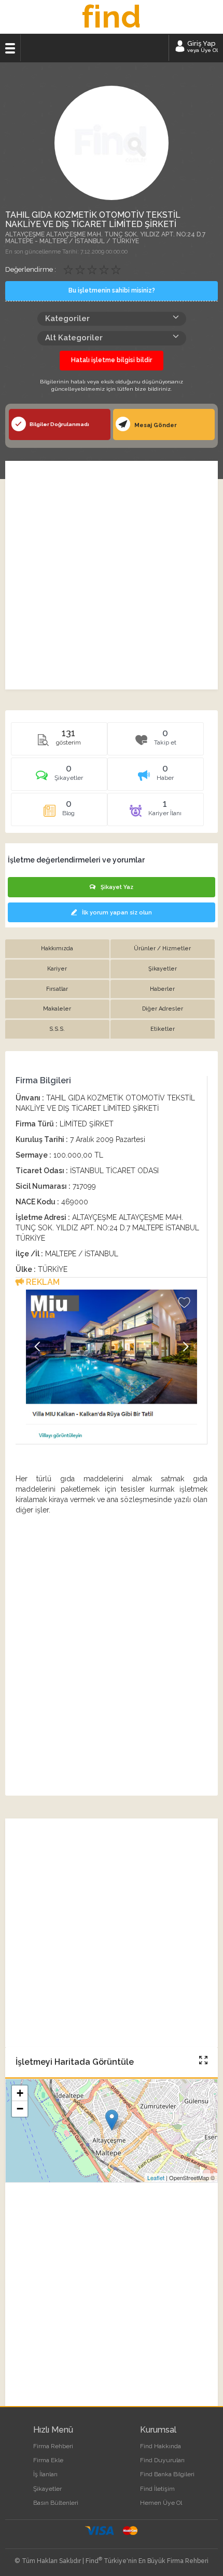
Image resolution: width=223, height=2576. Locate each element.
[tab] (59, 778)
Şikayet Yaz (117, 887)
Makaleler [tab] (57, 1009)
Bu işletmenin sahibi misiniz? (112, 290)
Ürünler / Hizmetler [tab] (162, 948)
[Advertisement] (112, 575)
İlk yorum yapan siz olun (117, 913)
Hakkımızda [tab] (57, 948)
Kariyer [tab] (57, 969)
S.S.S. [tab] (57, 1029)
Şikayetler (47, 2489)
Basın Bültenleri (56, 2503)
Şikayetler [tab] (163, 969)
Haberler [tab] (162, 989)
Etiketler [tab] (163, 1029)
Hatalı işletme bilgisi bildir (112, 360)
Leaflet (156, 2177)
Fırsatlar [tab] (57, 989)
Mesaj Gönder (155, 425)
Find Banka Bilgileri (167, 2474)
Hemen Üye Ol (161, 2503)
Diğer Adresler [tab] (163, 1009)
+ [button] (20, 2093)
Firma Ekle (48, 2460)
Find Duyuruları (162, 2460)
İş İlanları (45, 2474)
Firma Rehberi (53, 2446)
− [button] (20, 2109)
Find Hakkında (161, 2446)
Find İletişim (157, 2489)
